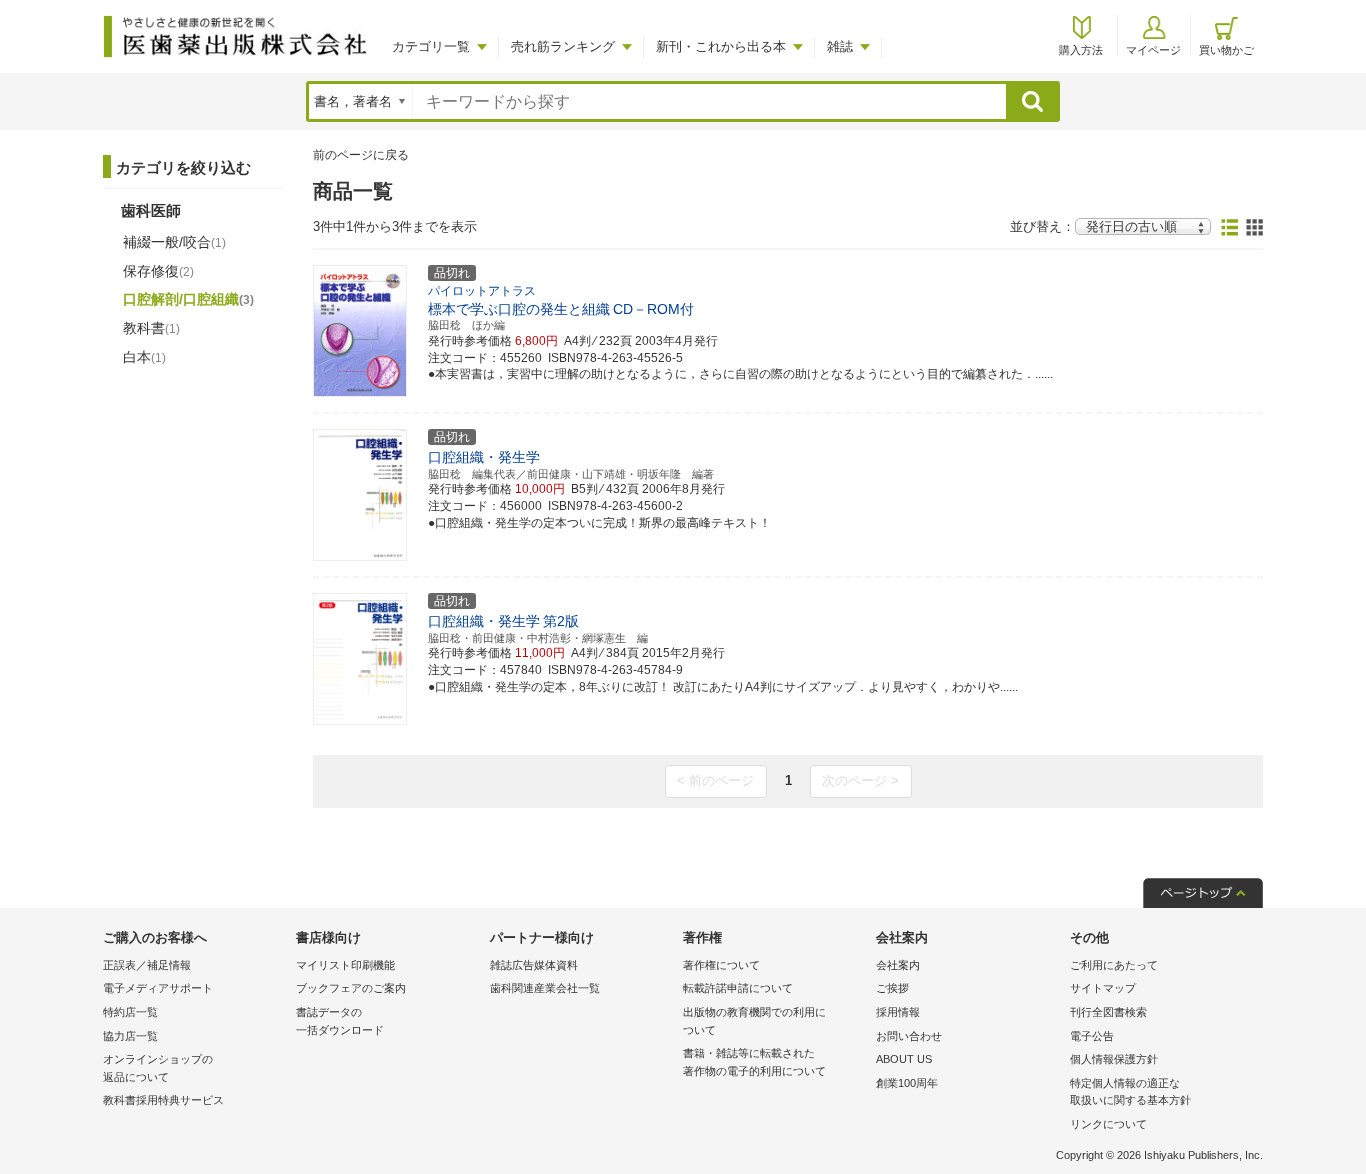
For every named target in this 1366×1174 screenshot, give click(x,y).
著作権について (721, 965)
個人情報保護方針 (1114, 1059)
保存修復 (158, 271)
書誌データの (340, 1021)
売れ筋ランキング (563, 46)
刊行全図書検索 (1108, 1012)
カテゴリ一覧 (431, 46)
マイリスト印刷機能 (345, 965)
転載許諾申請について (738, 988)
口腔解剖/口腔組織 (188, 299)
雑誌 (840, 46)
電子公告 (1092, 1036)
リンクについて (1108, 1124)
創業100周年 (907, 1083)
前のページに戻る (361, 155)
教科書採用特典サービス (163, 1100)
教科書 (151, 328)
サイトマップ (1103, 988)
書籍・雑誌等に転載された (754, 1062)
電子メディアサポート (158, 988)
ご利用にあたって (1114, 965)
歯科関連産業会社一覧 (545, 988)
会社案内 (898, 965)
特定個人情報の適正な (1130, 1092)
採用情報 (898, 1012)
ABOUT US (904, 1059)
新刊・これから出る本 (721, 46)
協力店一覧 (130, 1036)
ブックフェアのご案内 (351, 988)
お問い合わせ (909, 1036)
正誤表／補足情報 (147, 965)
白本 (144, 357)
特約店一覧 (130, 1012)
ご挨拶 (892, 988)
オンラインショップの (158, 1068)
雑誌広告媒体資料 (534, 965)
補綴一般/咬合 (174, 242)
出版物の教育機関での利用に (754, 1021)
